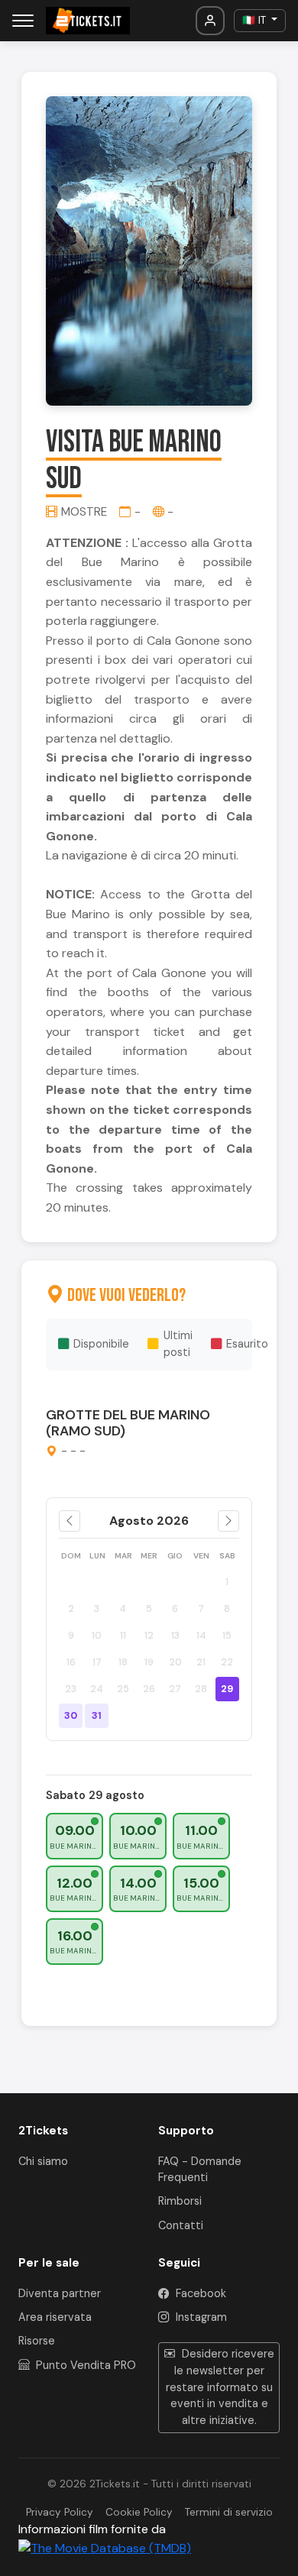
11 (123, 1635)
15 (227, 1635)
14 (201, 1635)
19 (149, 1662)
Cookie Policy (139, 2512)
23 (71, 1689)
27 (175, 1689)
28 (201, 1689)
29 (227, 1689)
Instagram (200, 2317)
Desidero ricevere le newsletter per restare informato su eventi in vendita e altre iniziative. (220, 2387)
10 (97, 1635)
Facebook (199, 2293)
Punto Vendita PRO (84, 2365)
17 (97, 1662)
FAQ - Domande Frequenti (200, 2170)
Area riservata (55, 2317)
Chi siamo (43, 2161)
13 (175, 1635)
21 (201, 1662)
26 (149, 1689)
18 (123, 1662)
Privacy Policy (60, 2512)
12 (149, 1635)
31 (97, 1715)
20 (175, 1662)
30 (71, 1715)
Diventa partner (60, 2293)
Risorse (37, 2341)
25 (123, 1689)
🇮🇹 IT (256, 20)
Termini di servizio (229, 2512)
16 (71, 1662)
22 (227, 1662)
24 (97, 1689)
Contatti (181, 2225)
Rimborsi (180, 2201)
